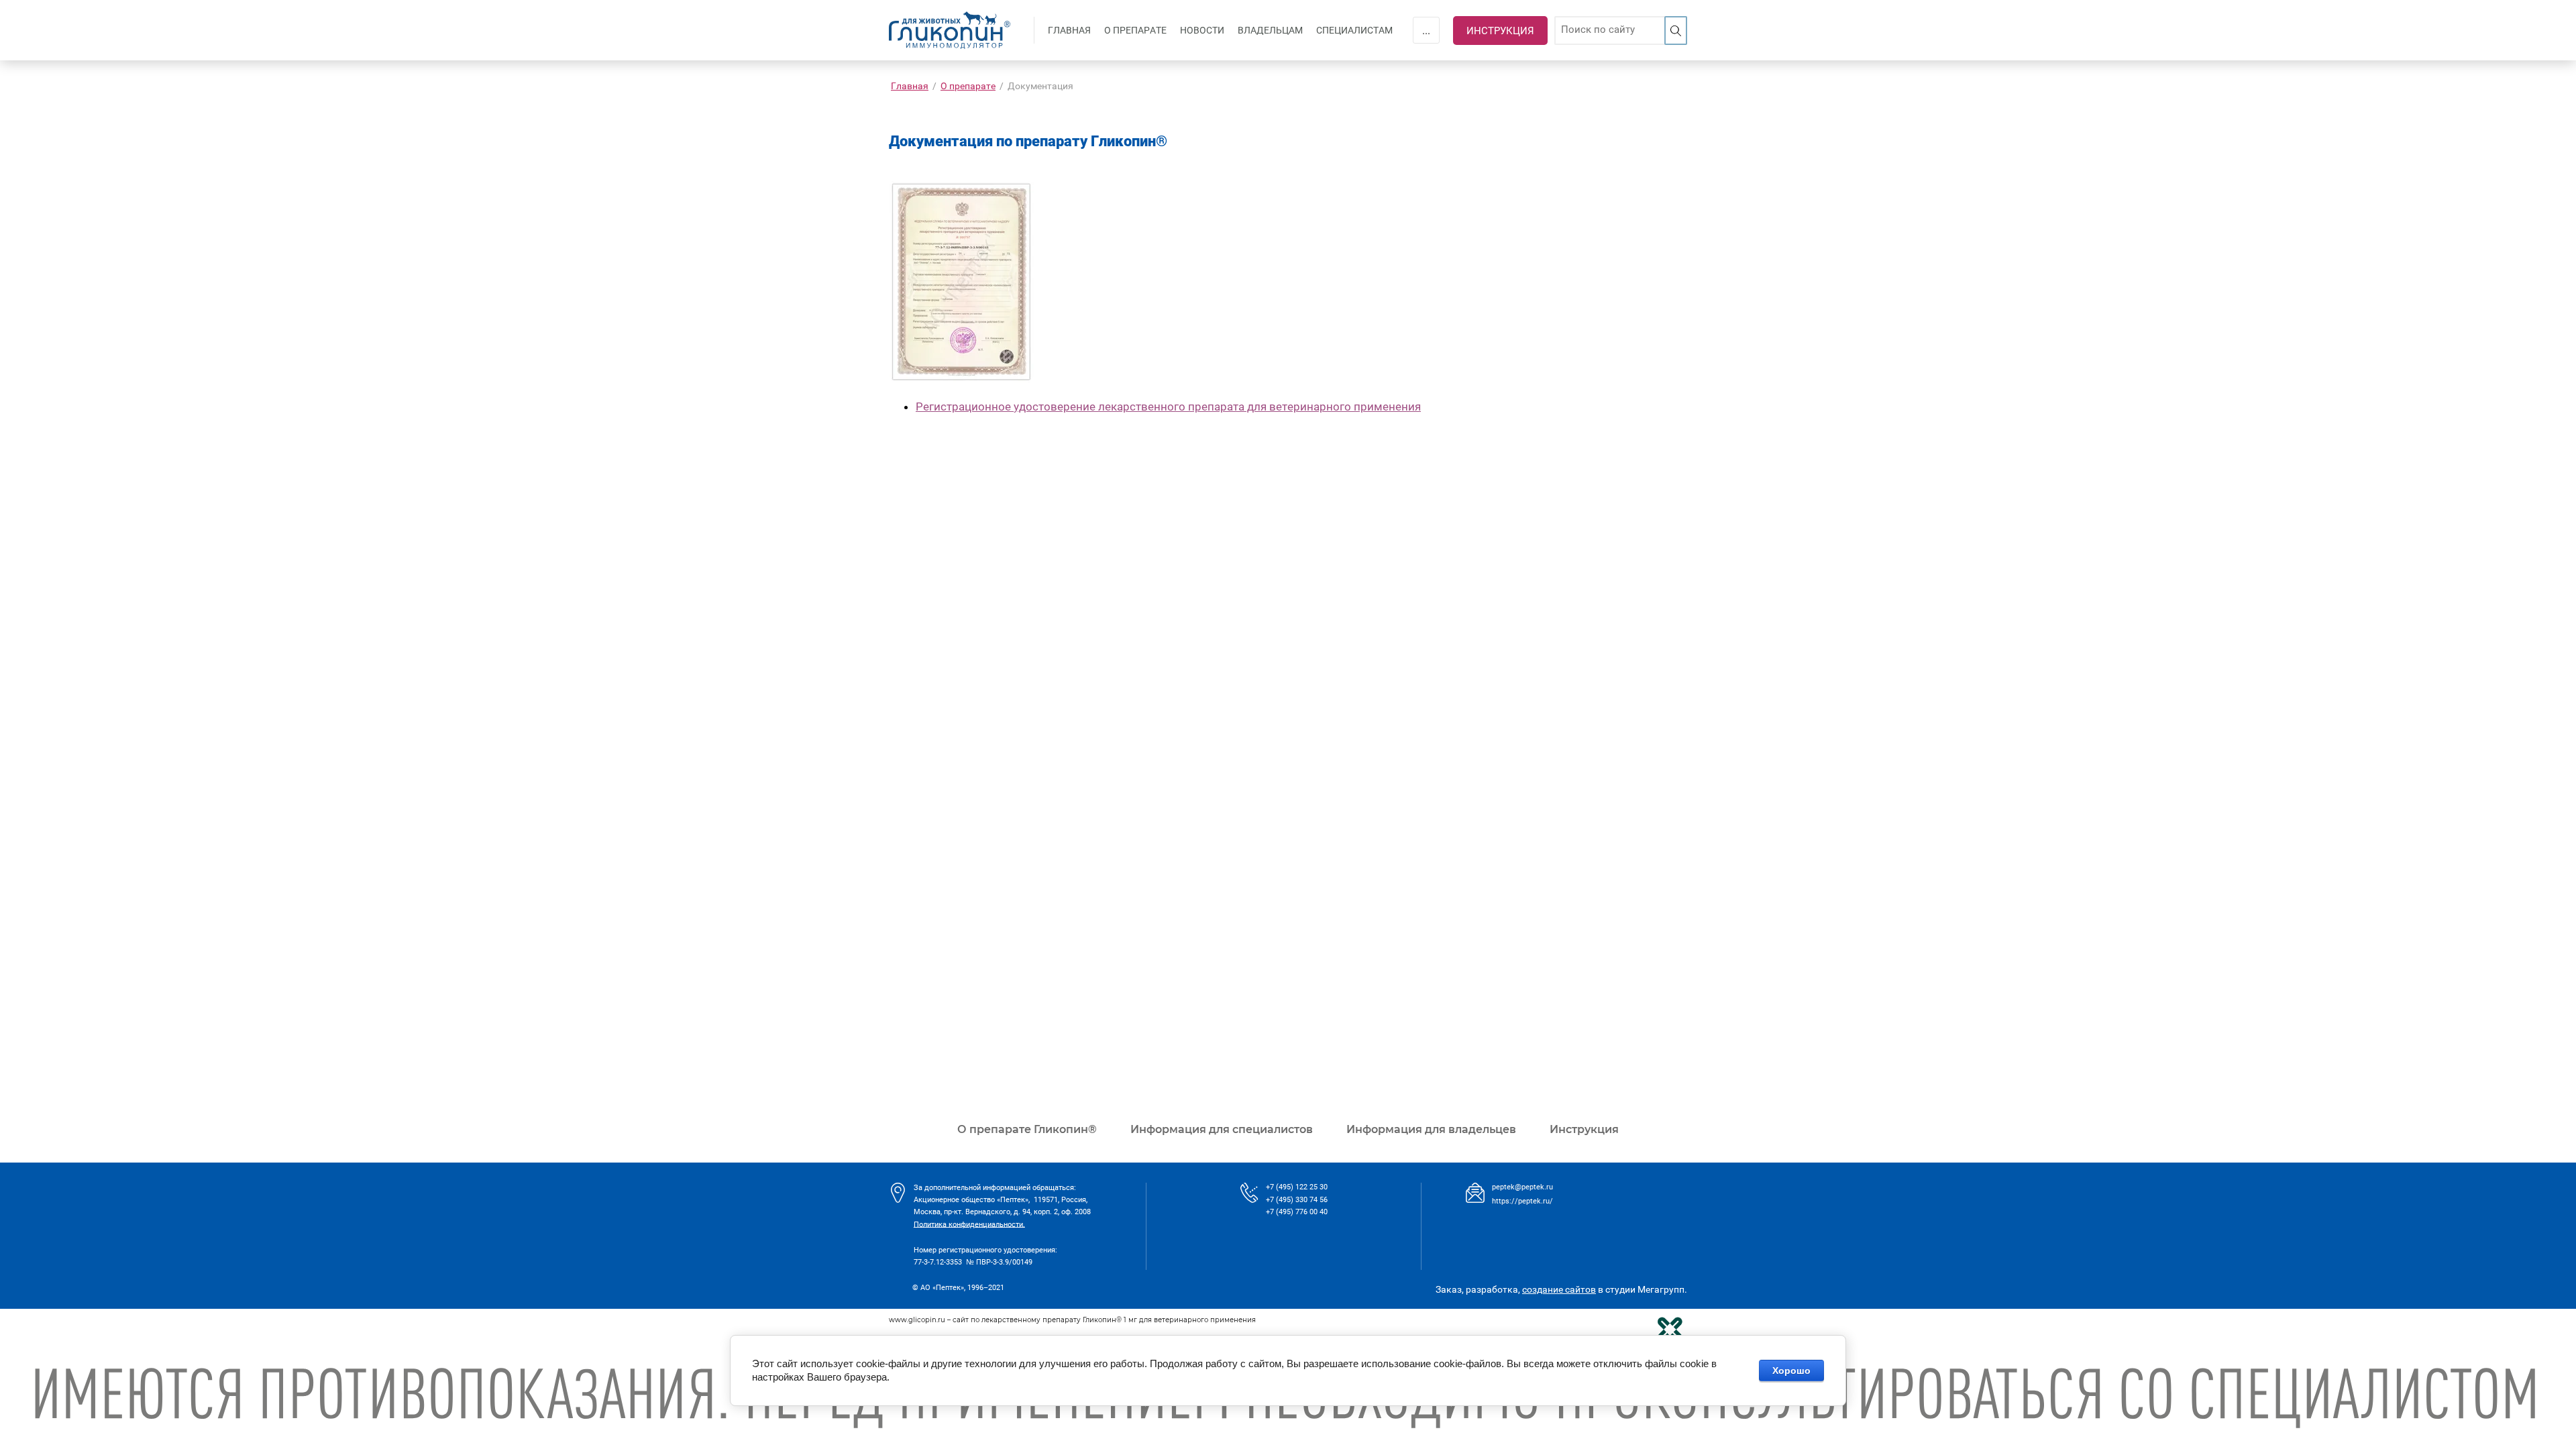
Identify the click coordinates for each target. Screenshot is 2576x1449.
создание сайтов (1559, 1289)
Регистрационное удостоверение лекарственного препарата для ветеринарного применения (1168, 407)
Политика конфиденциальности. (969, 1224)
